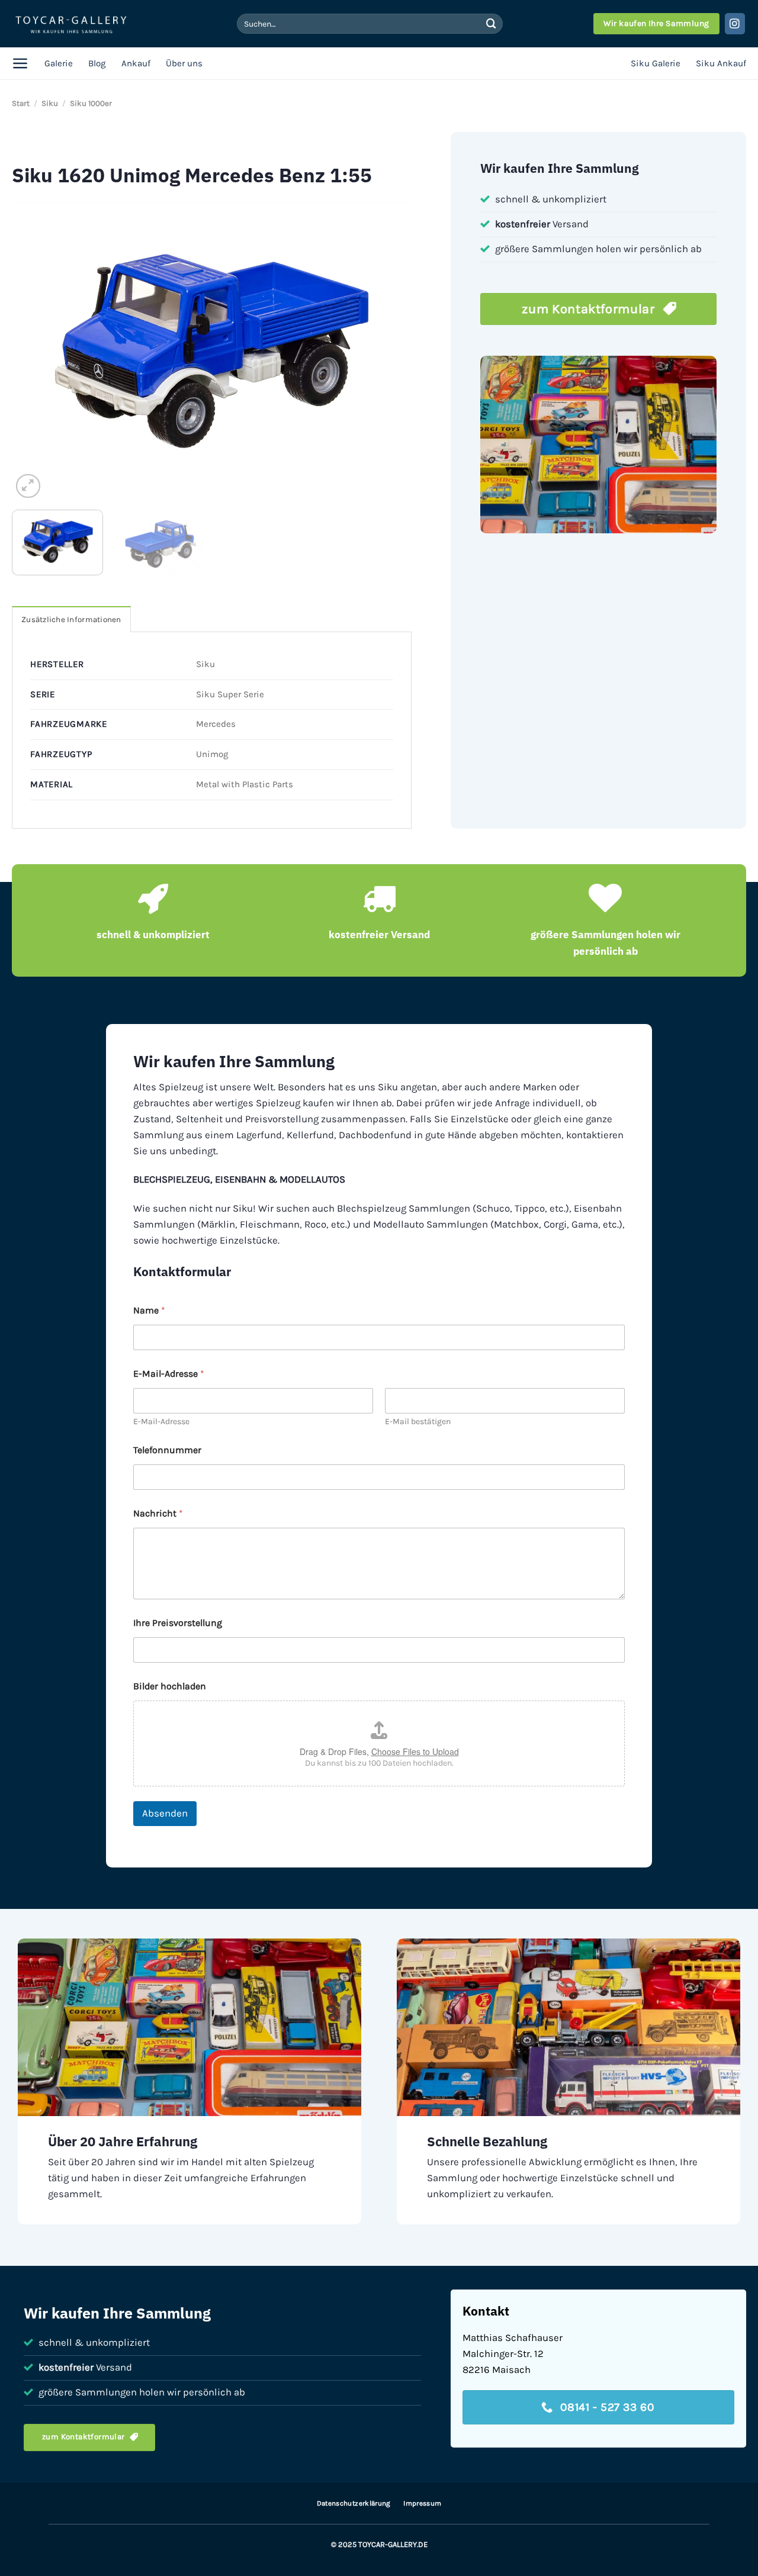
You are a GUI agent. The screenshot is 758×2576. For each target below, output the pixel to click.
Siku (50, 103)
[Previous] (35, 351)
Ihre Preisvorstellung (178, 1623)
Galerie (59, 63)
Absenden (165, 1813)
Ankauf (136, 63)
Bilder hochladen (170, 1686)
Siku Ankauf (721, 63)
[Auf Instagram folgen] (735, 23)
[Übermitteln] (491, 23)
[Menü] (20, 63)
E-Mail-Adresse (161, 1421)
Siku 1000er (91, 103)
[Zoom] (28, 486)
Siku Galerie (656, 63)
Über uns (184, 63)
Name (149, 1310)
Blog (97, 63)
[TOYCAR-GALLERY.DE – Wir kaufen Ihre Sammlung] (71, 24)
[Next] (389, 351)
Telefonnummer (167, 1450)
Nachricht (158, 1513)
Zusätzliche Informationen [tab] (71, 619)
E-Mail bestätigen (418, 1421)
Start (21, 103)
